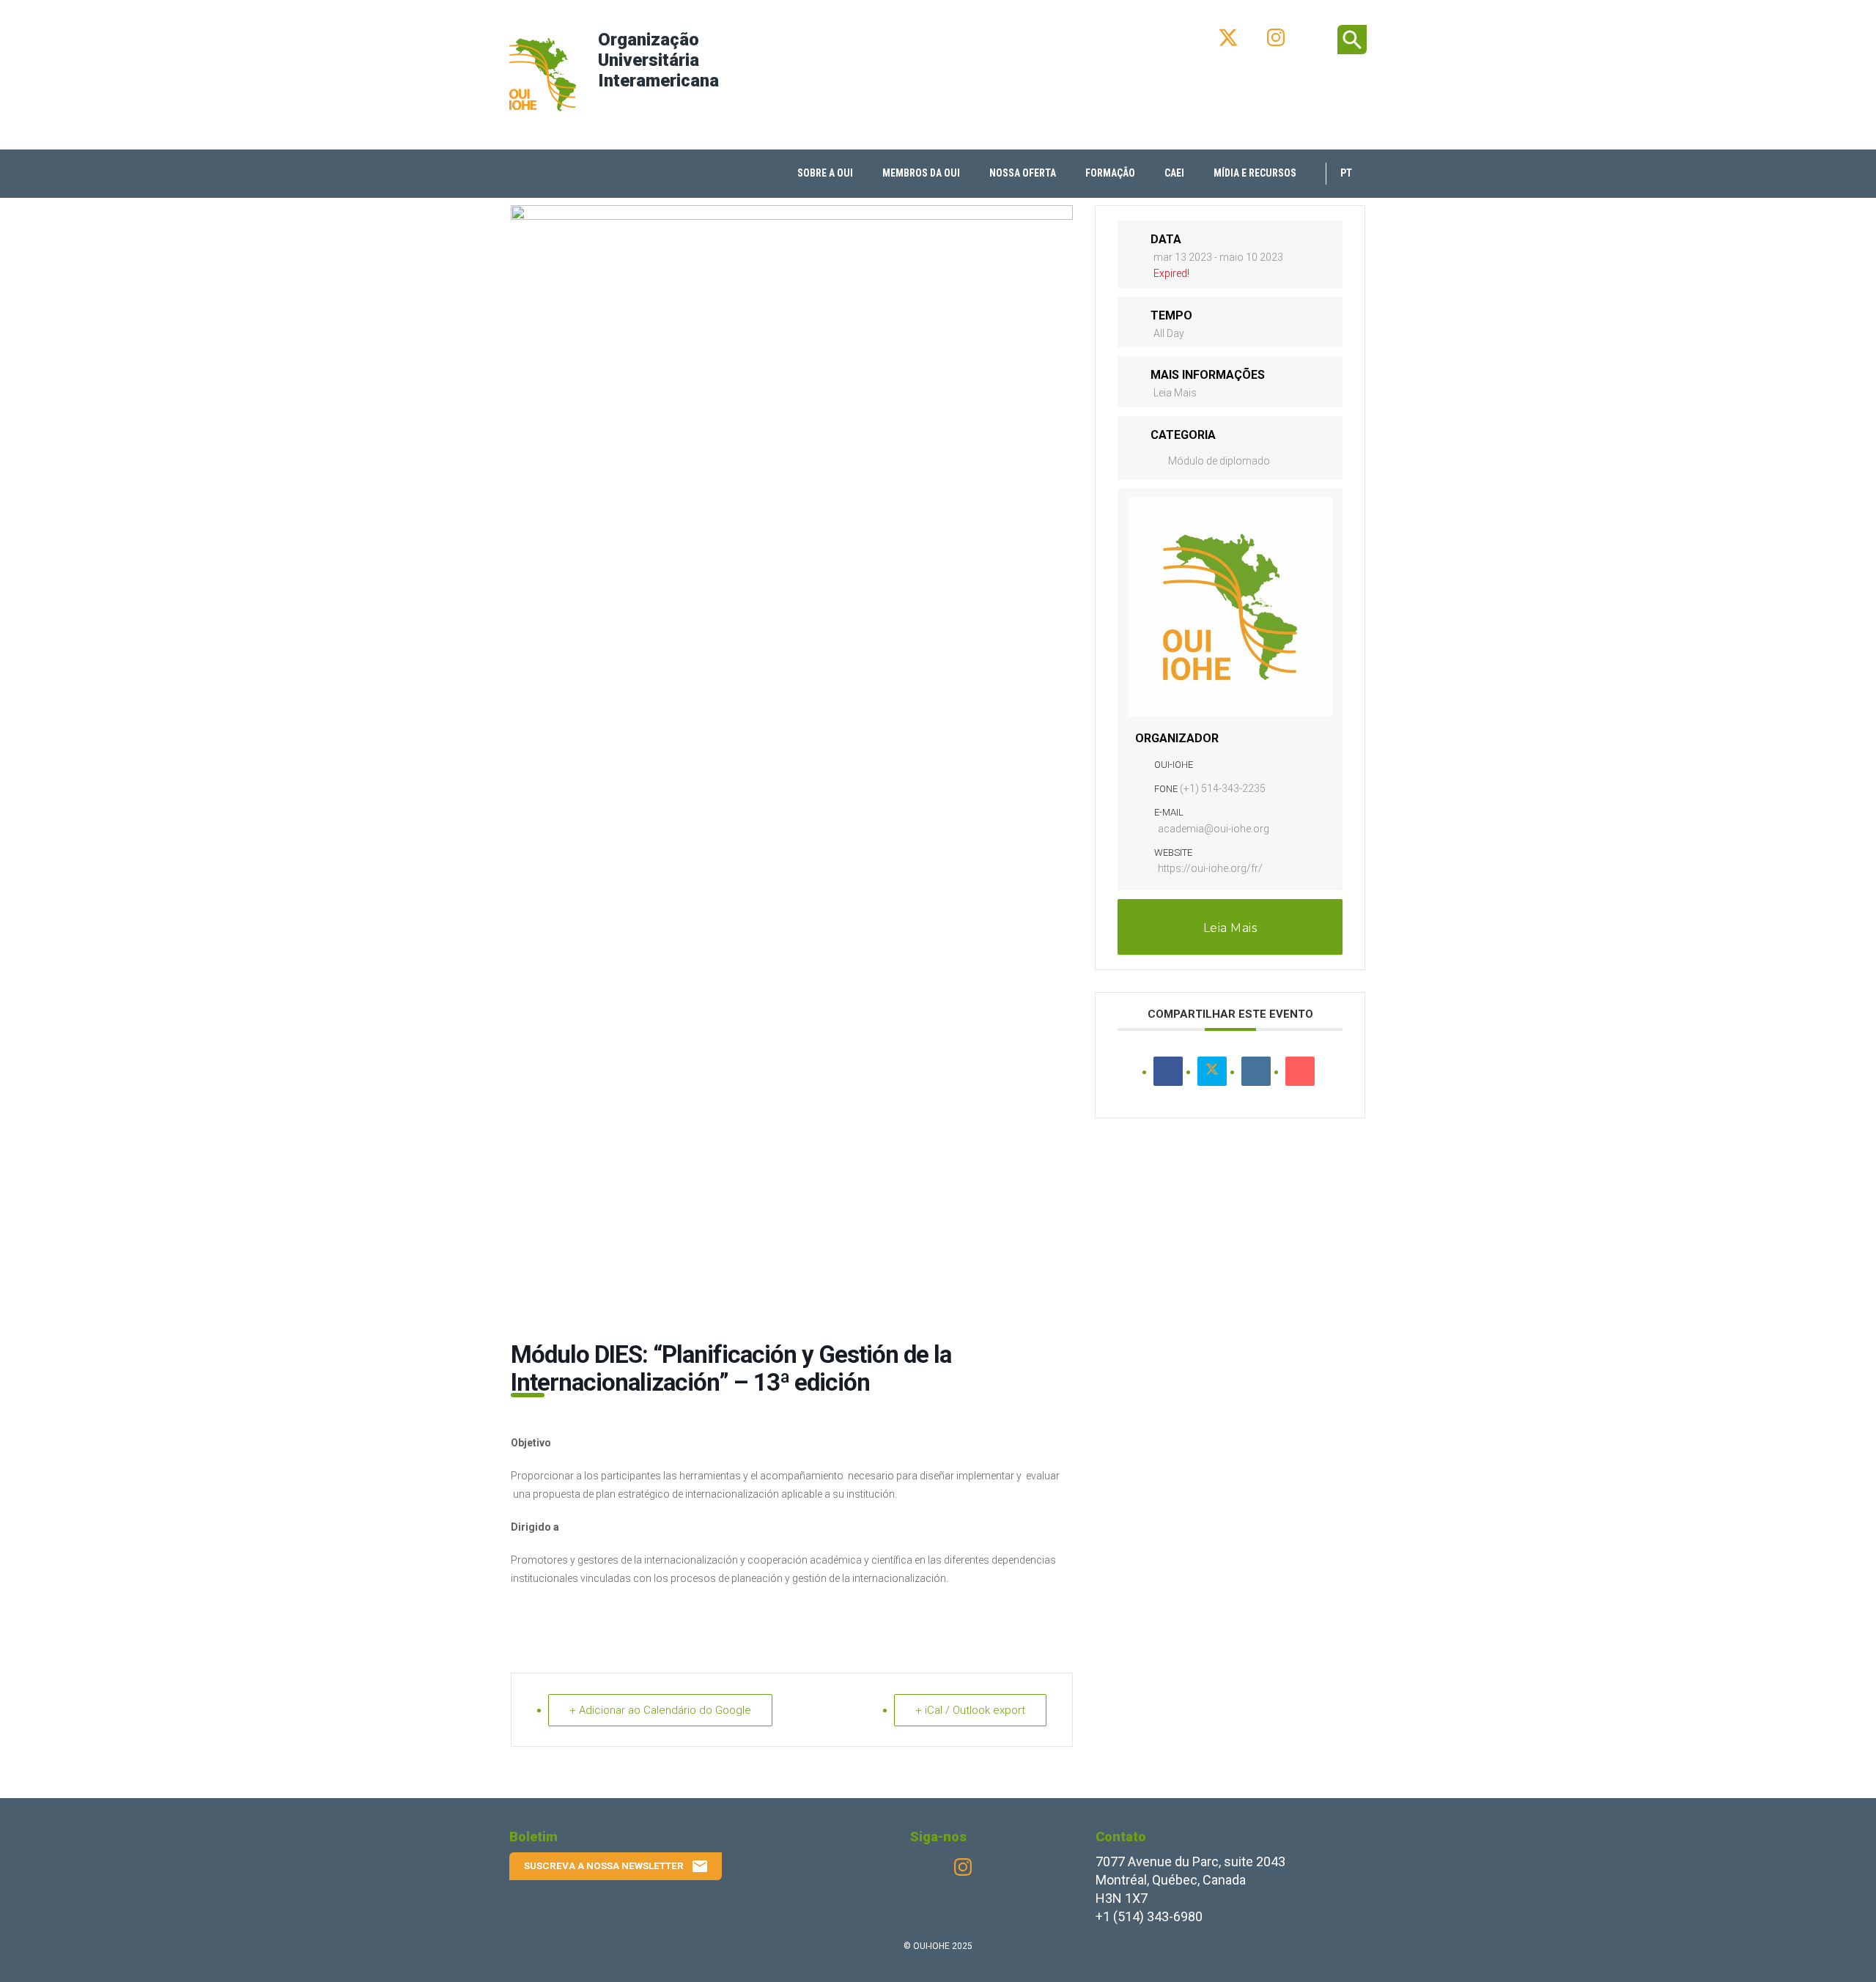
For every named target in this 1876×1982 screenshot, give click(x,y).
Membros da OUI (921, 173)
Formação (1110, 173)
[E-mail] (1300, 1071)
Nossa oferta (1023, 173)
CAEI (1174, 173)
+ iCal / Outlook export (970, 1710)
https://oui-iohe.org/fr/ (1210, 868)
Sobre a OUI (825, 173)
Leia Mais (1175, 393)
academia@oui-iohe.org (1214, 829)
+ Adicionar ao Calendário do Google (660, 1710)
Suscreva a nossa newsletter (616, 1866)
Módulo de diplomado (1219, 461)
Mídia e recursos (1255, 173)
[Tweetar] (1212, 1071)
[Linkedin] (1256, 1071)
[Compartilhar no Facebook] (1168, 1071)
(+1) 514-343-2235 (1223, 788)
